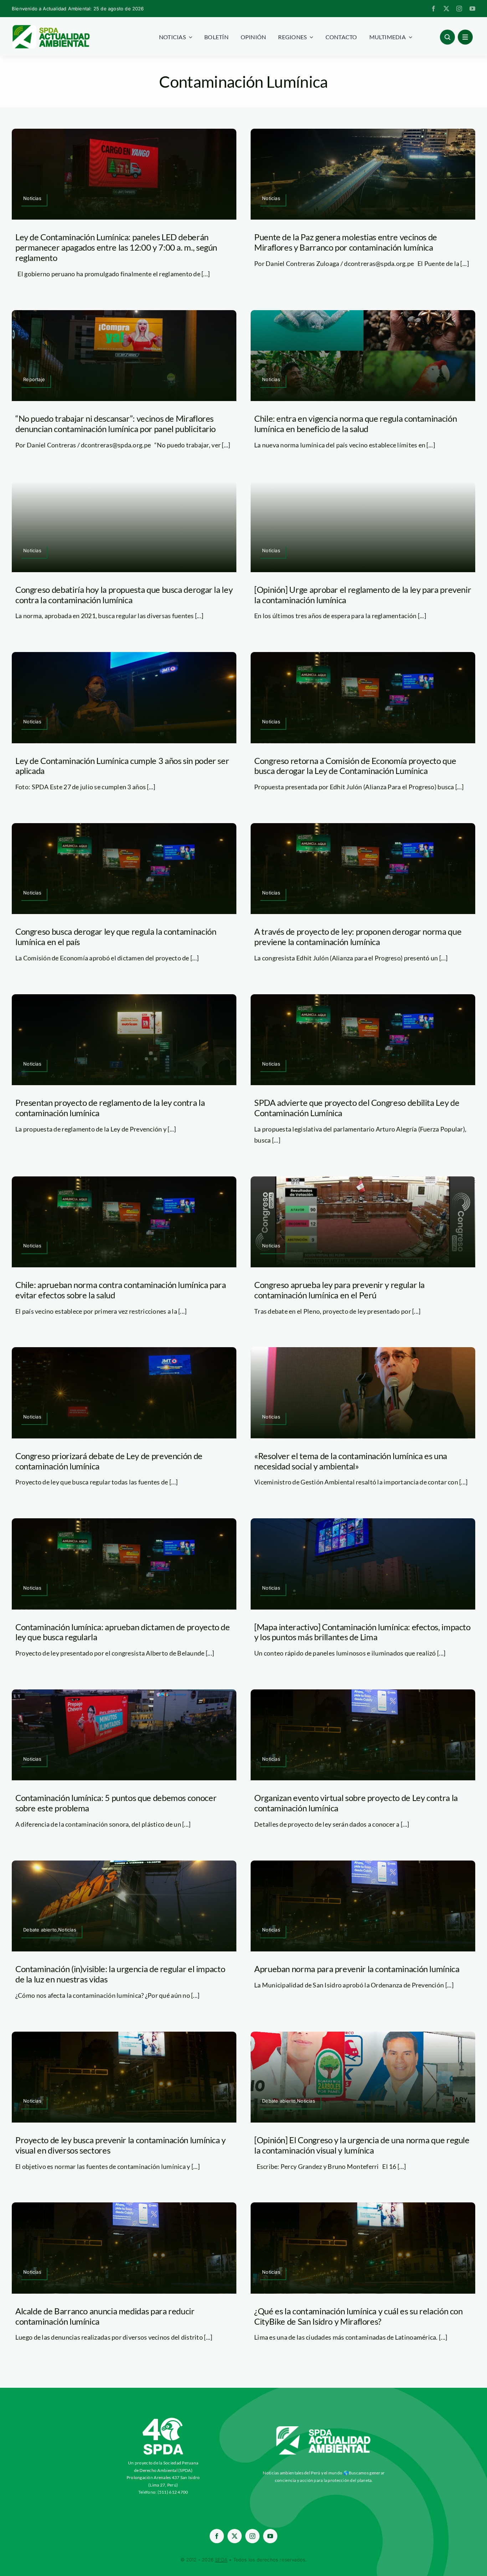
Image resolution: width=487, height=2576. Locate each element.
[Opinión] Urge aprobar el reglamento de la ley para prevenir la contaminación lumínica (363, 595)
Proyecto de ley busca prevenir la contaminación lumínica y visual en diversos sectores (121, 2145)
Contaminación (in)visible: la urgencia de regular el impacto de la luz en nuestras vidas (120, 1974)
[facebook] (434, 9)
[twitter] (446, 9)
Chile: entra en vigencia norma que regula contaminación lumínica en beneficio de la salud (355, 424)
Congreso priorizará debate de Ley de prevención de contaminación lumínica (109, 1461)
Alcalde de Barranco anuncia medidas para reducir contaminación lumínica (105, 2316)
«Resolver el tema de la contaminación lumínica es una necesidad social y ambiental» (351, 1461)
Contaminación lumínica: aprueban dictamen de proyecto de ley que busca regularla (123, 1632)
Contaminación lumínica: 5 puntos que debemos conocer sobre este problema (116, 1803)
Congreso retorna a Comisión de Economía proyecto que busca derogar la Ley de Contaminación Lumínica (355, 766)
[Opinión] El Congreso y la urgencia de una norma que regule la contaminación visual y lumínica (362, 2145)
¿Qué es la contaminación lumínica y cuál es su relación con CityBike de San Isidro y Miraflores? (358, 2316)
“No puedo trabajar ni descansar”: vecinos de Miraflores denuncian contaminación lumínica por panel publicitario (116, 424)
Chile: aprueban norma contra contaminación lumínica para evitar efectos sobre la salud (121, 1290)
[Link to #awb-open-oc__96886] (447, 37)
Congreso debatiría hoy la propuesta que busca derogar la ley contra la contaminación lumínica (124, 595)
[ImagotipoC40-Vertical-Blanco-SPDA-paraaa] (163, 2420)
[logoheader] (51, 27)
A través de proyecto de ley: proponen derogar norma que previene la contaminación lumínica (358, 937)
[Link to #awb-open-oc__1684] (465, 37)
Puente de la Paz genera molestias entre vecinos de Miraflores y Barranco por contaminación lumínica (346, 242)
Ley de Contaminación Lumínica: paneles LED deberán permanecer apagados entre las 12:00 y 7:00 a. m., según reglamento (116, 247)
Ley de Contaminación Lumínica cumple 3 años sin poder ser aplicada (122, 766)
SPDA (221, 2560)
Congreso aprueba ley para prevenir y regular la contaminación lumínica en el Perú (339, 1290)
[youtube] (472, 9)
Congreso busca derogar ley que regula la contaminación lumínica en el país (116, 937)
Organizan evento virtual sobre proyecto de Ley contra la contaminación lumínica (356, 1803)
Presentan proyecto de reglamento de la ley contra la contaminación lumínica (110, 1108)
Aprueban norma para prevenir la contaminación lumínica (357, 1969)
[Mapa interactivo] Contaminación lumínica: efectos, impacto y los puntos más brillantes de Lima (362, 1632)
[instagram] (459, 9)
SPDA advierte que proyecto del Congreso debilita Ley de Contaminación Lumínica (357, 1108)
